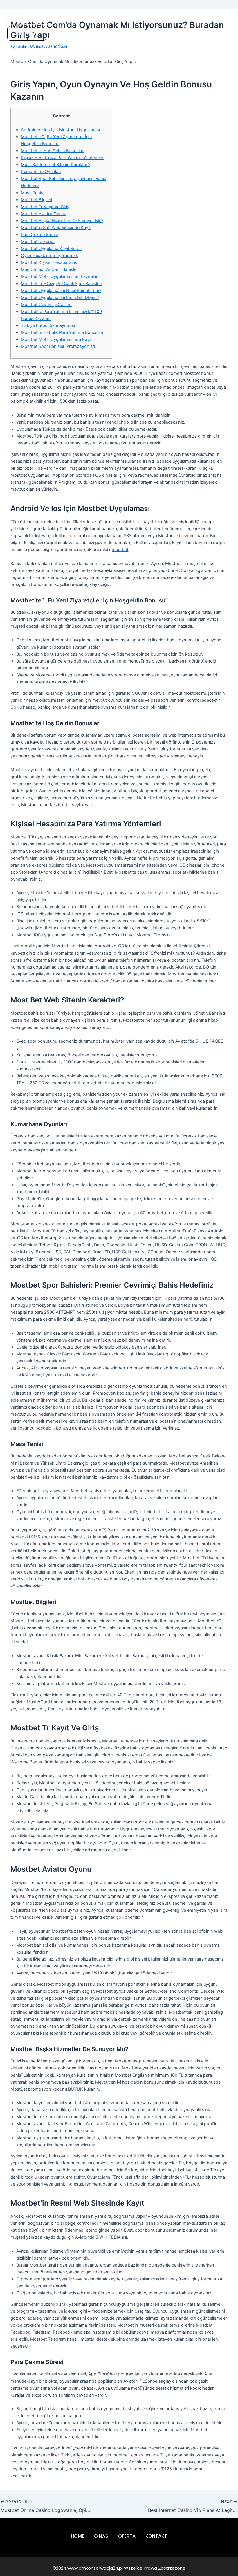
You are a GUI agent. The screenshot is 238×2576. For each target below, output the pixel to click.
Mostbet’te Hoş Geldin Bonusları (53, 151)
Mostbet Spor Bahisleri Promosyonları (58, 346)
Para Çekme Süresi (39, 235)
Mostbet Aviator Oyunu (44, 214)
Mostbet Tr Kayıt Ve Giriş (45, 207)
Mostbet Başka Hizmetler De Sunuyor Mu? (62, 221)
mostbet (120, 550)
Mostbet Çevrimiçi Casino (46, 305)
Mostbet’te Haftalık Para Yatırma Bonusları (62, 332)
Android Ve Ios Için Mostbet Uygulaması (60, 130)
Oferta (134, 19)
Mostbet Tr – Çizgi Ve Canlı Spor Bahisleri (61, 284)
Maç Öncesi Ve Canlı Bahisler (49, 269)
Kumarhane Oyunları (41, 172)
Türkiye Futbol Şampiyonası (48, 325)
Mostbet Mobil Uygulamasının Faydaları (60, 276)
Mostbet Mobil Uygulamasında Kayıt (56, 339)
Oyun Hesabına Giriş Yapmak (49, 255)
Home (69, 19)
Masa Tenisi (33, 193)
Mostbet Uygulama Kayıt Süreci (52, 249)
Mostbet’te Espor (38, 242)
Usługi (111, 19)
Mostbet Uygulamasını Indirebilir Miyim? (60, 298)
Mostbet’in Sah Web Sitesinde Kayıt (56, 228)
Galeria (157, 19)
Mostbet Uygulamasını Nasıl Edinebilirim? (61, 291)
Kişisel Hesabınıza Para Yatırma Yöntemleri (63, 158)
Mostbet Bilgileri (36, 200)
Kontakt (182, 19)
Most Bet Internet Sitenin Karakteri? (56, 165)
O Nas (90, 19)
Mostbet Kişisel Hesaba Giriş (49, 262)
